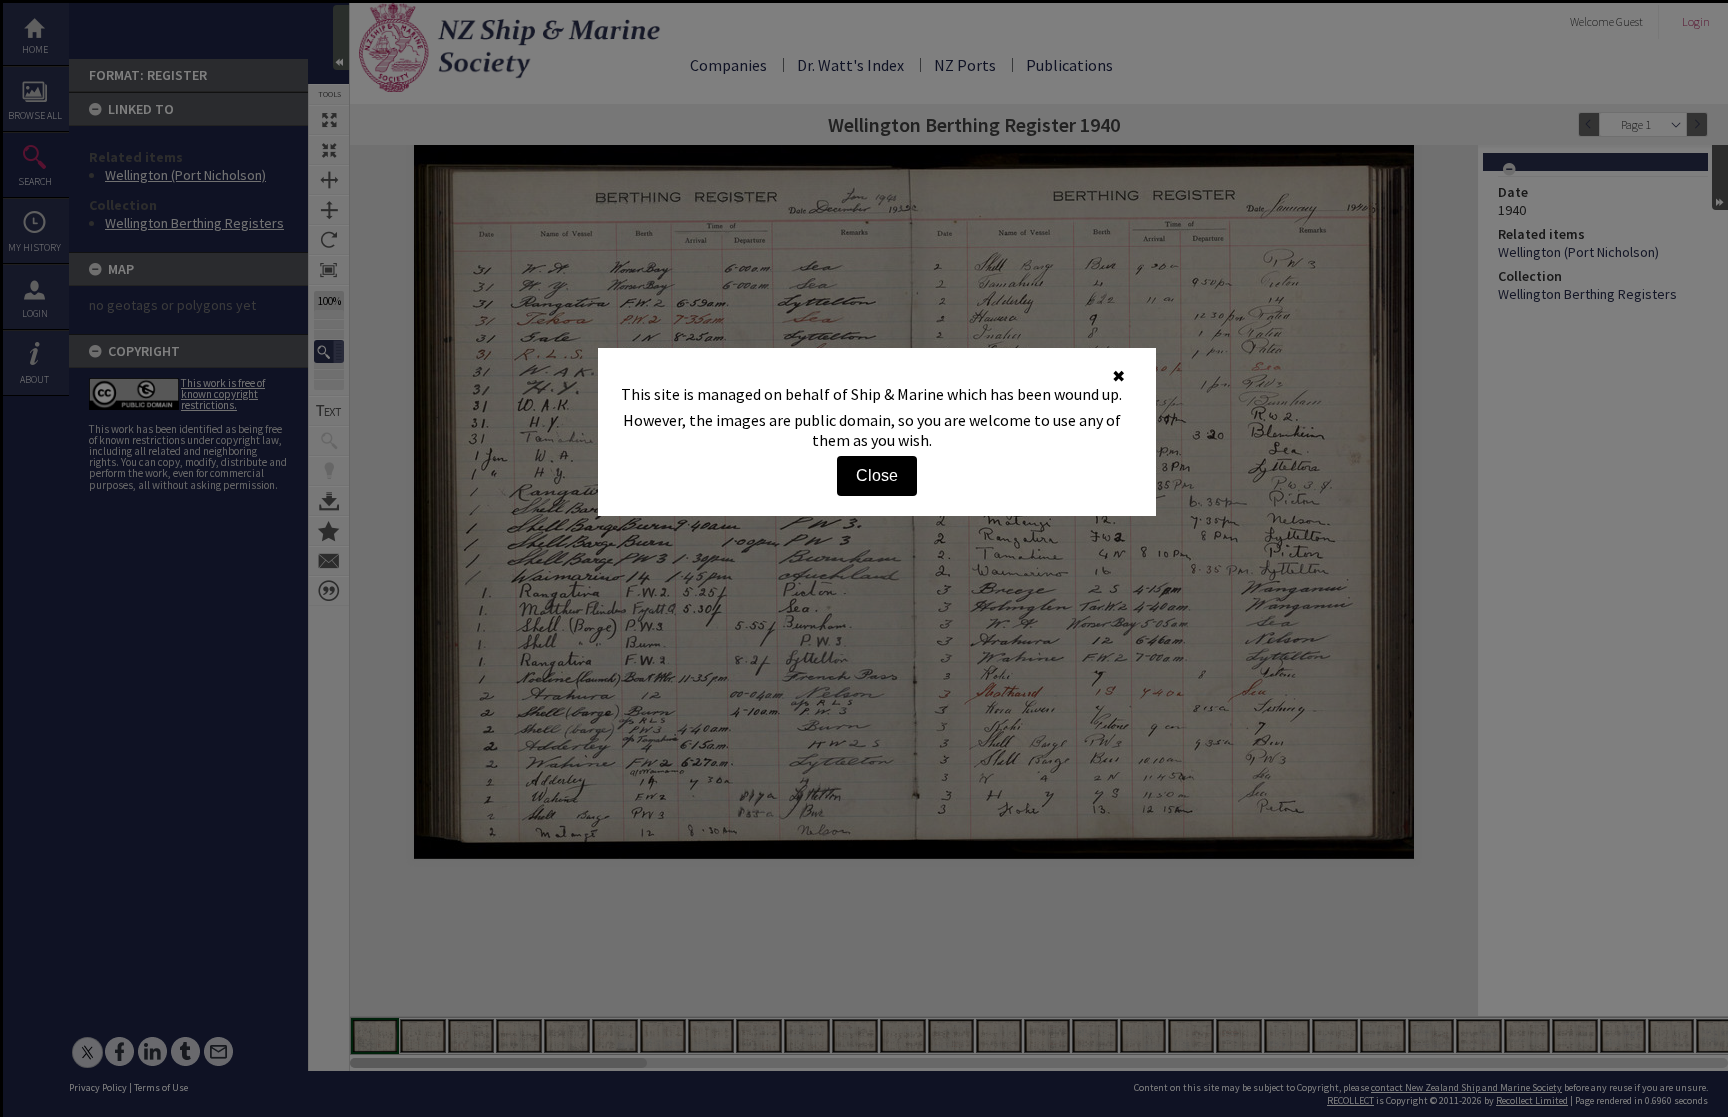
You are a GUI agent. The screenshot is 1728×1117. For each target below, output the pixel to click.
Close (877, 475)
